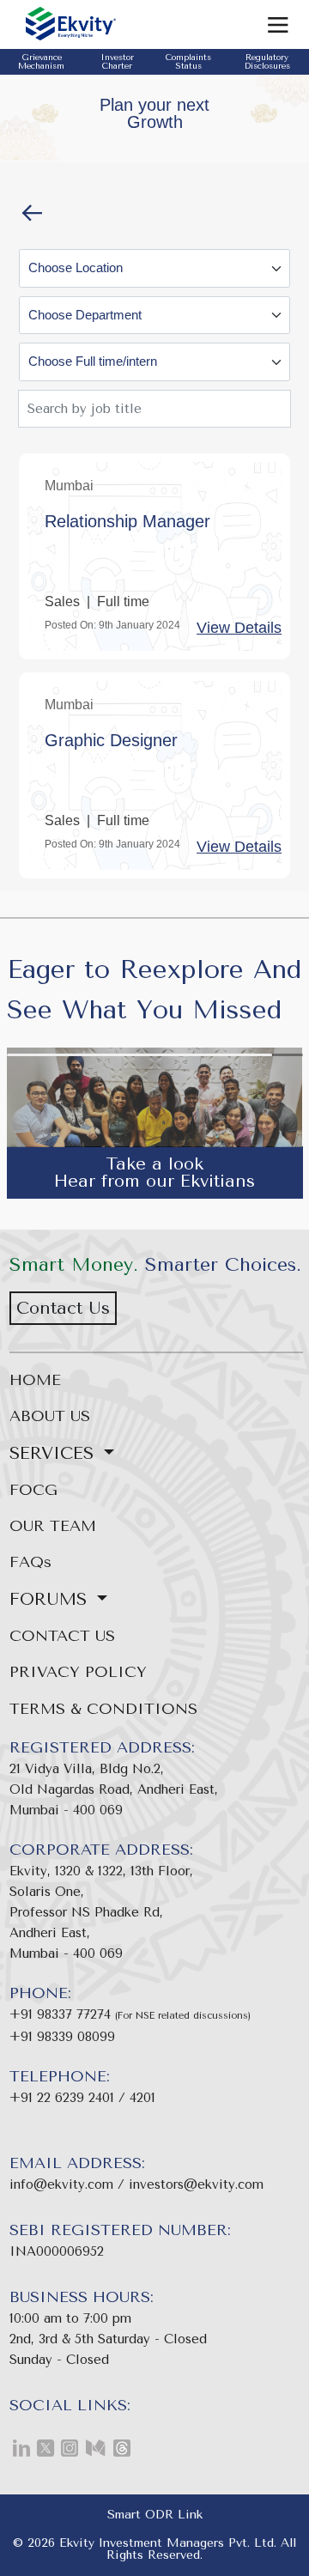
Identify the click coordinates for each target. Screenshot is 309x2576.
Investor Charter (117, 62)
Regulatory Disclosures (267, 62)
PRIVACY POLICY (78, 1672)
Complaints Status (188, 62)
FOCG (33, 1490)
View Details (239, 628)
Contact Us (63, 1308)
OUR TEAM (53, 1526)
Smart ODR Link (155, 2515)
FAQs (30, 1562)
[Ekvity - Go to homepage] (116, 24)
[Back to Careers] (32, 212)
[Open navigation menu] (281, 24)
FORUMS (51, 1599)
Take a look (154, 1164)
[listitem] (19, 2450)
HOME (35, 1380)
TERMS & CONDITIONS (103, 1709)
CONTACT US (62, 1636)
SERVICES (55, 1453)
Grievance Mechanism (41, 62)
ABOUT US (50, 1416)
